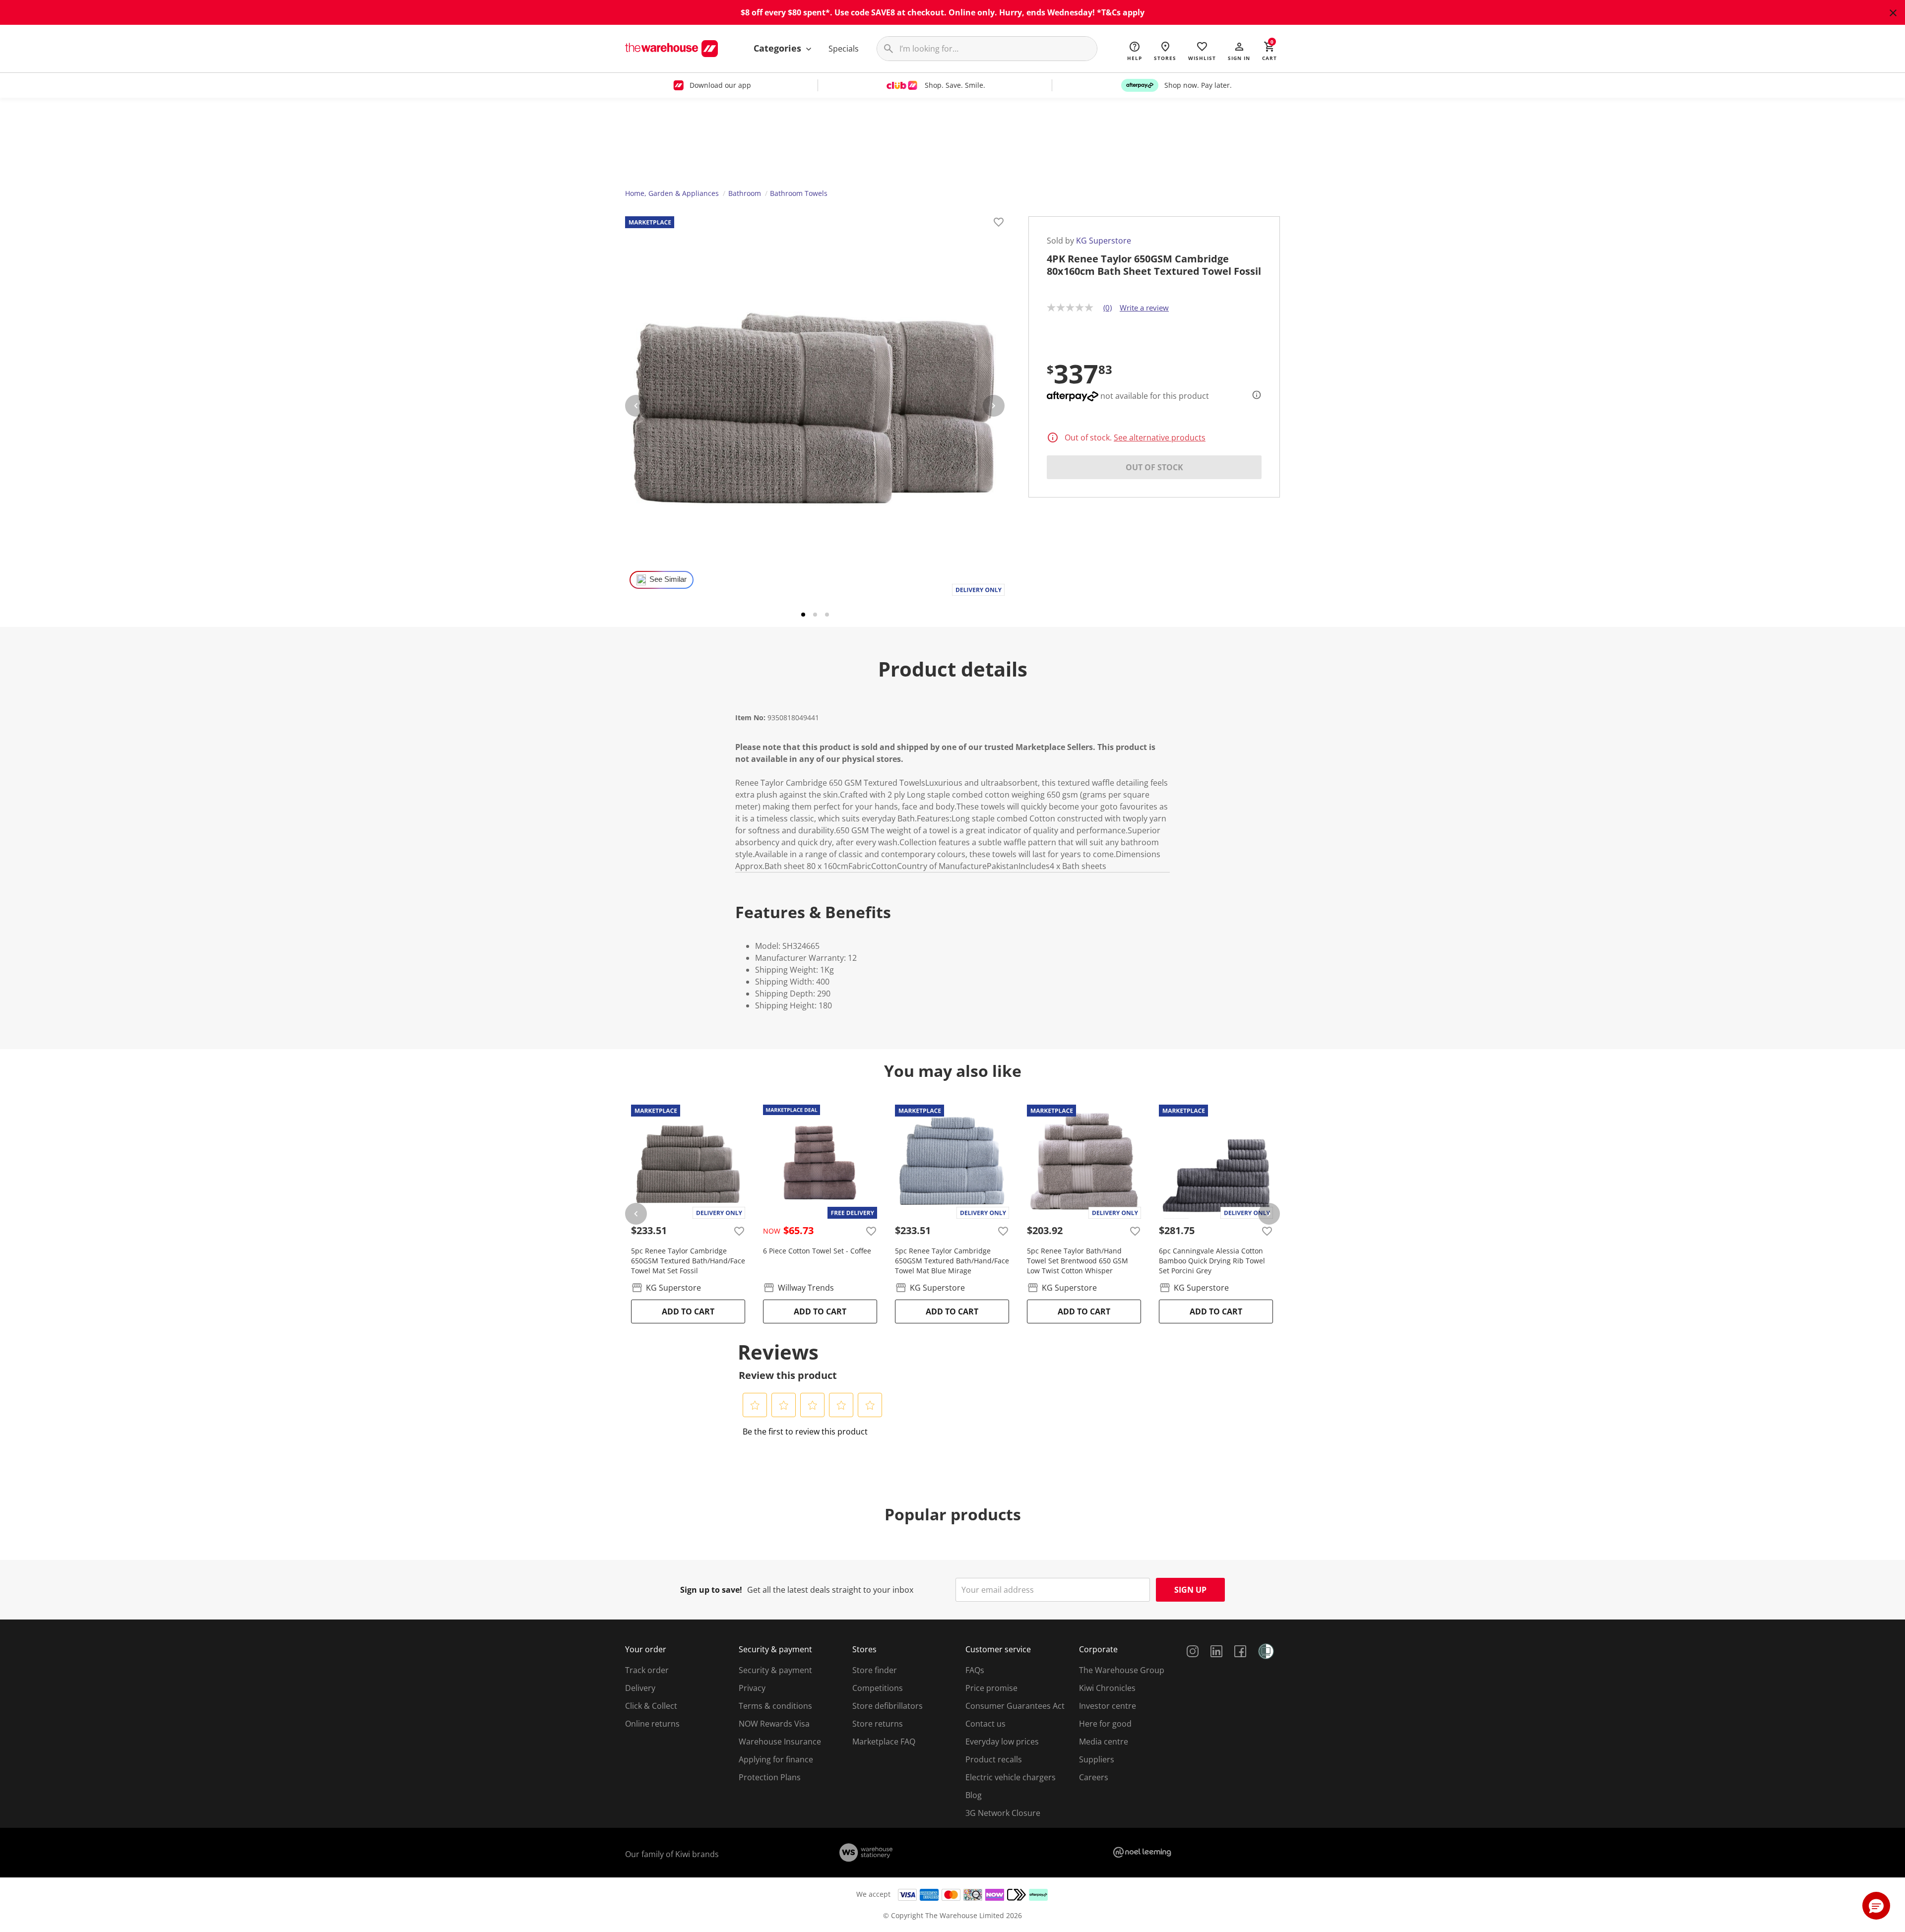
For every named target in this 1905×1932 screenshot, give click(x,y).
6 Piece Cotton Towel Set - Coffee (817, 1251)
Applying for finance (776, 1759)
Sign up (1190, 1590)
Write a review (1144, 308)
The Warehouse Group (1122, 1670)
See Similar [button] (668, 579)
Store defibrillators (888, 1706)
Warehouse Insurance (780, 1742)
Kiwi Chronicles (1107, 1688)
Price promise (991, 1688)
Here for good (1105, 1724)
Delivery (640, 1688)
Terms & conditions (775, 1706)
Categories (779, 48)
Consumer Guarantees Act (1015, 1706)
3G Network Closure (1003, 1813)
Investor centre (1108, 1706)
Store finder (875, 1670)
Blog (974, 1795)
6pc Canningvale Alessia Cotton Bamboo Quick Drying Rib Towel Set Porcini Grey (1212, 1261)
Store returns (878, 1724)
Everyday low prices (1002, 1742)
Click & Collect (651, 1706)
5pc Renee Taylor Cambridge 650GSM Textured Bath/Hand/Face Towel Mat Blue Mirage (952, 1261)
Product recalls (994, 1759)
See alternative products (1160, 437)
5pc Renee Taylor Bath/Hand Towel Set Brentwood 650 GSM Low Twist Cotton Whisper (1078, 1261)
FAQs (975, 1670)
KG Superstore (1104, 241)
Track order (647, 1670)
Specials (844, 49)
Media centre (1104, 1742)
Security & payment (775, 1670)
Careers (1094, 1777)
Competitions (878, 1688)
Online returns (652, 1724)
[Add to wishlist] (999, 224)
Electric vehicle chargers (1011, 1777)
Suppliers (1097, 1759)
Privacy (752, 1688)
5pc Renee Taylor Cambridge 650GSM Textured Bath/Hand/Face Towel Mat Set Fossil (688, 1261)
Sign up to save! (711, 1590)
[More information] (1254, 395)
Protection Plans (770, 1777)
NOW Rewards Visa (774, 1724)
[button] (1239, 51)
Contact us (985, 1724)
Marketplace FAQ (884, 1742)
